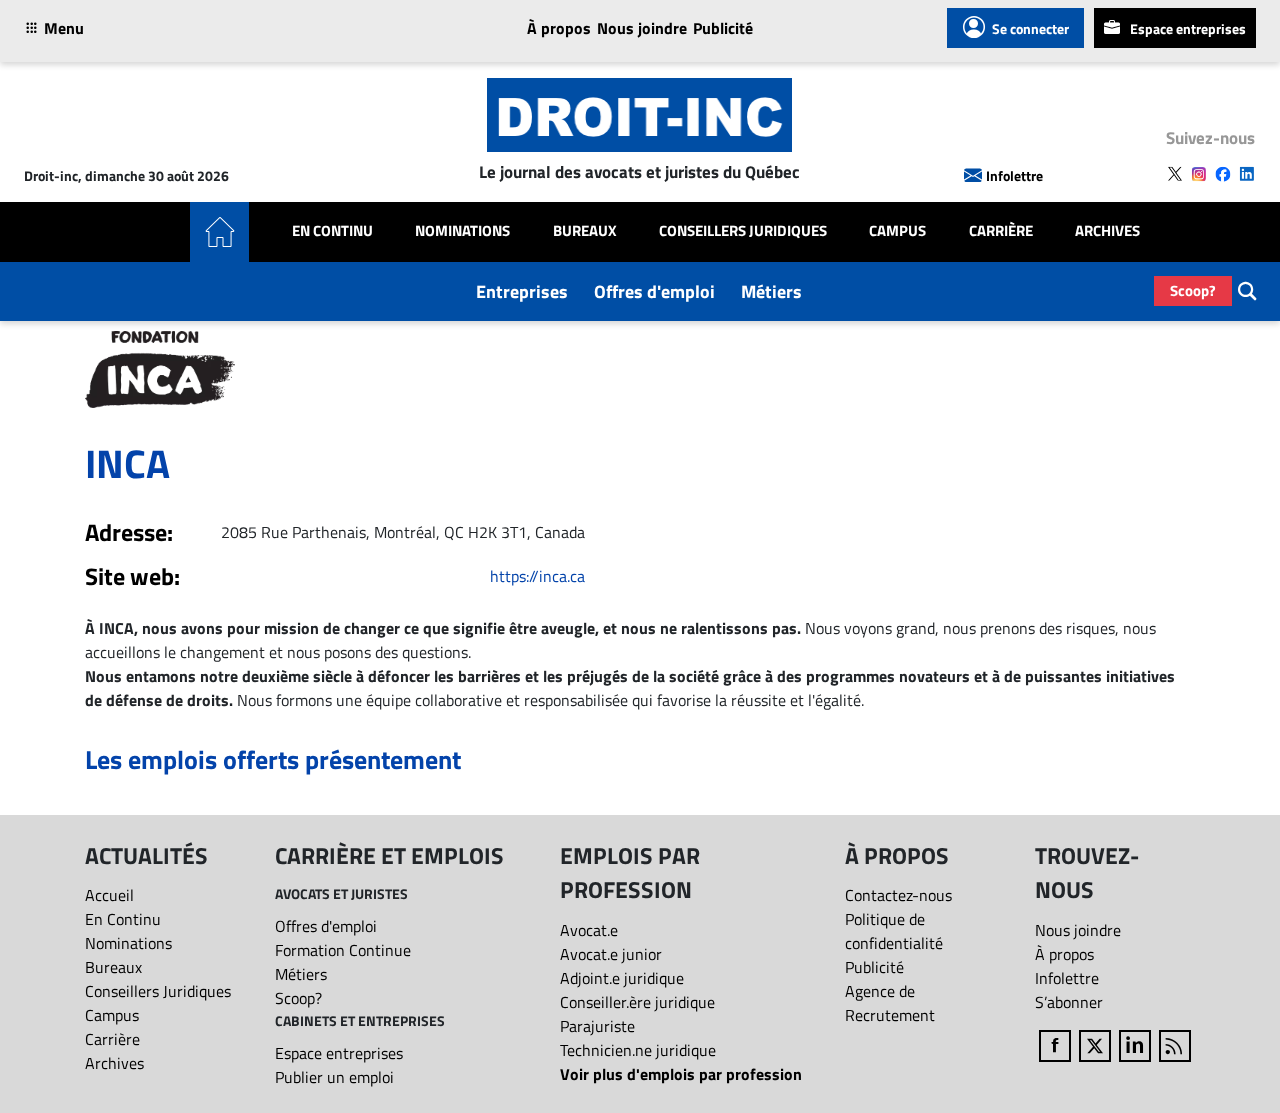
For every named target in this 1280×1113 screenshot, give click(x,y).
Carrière (1001, 231)
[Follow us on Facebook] (1223, 174)
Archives (1107, 231)
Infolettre (1014, 175)
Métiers (771, 291)
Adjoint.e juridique (622, 978)
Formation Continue (343, 950)
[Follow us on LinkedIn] (1247, 174)
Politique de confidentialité (894, 931)
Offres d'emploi (654, 291)
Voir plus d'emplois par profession (681, 1074)
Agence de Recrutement (890, 1003)
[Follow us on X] (1175, 174)
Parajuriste (597, 1026)
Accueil (109, 895)
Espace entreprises (1188, 28)
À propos (559, 28)
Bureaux (585, 231)
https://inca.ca (537, 576)
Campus (897, 231)
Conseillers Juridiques (743, 231)
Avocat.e (589, 930)
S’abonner (1069, 1002)
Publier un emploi (334, 1077)
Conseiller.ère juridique (637, 1002)
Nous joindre (642, 28)
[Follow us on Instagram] (1199, 174)
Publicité (723, 28)
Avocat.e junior (611, 954)
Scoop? (1193, 290)
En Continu (332, 231)
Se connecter (1030, 28)
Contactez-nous (898, 895)
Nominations (462, 231)
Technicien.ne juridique (638, 1050)
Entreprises (522, 291)
